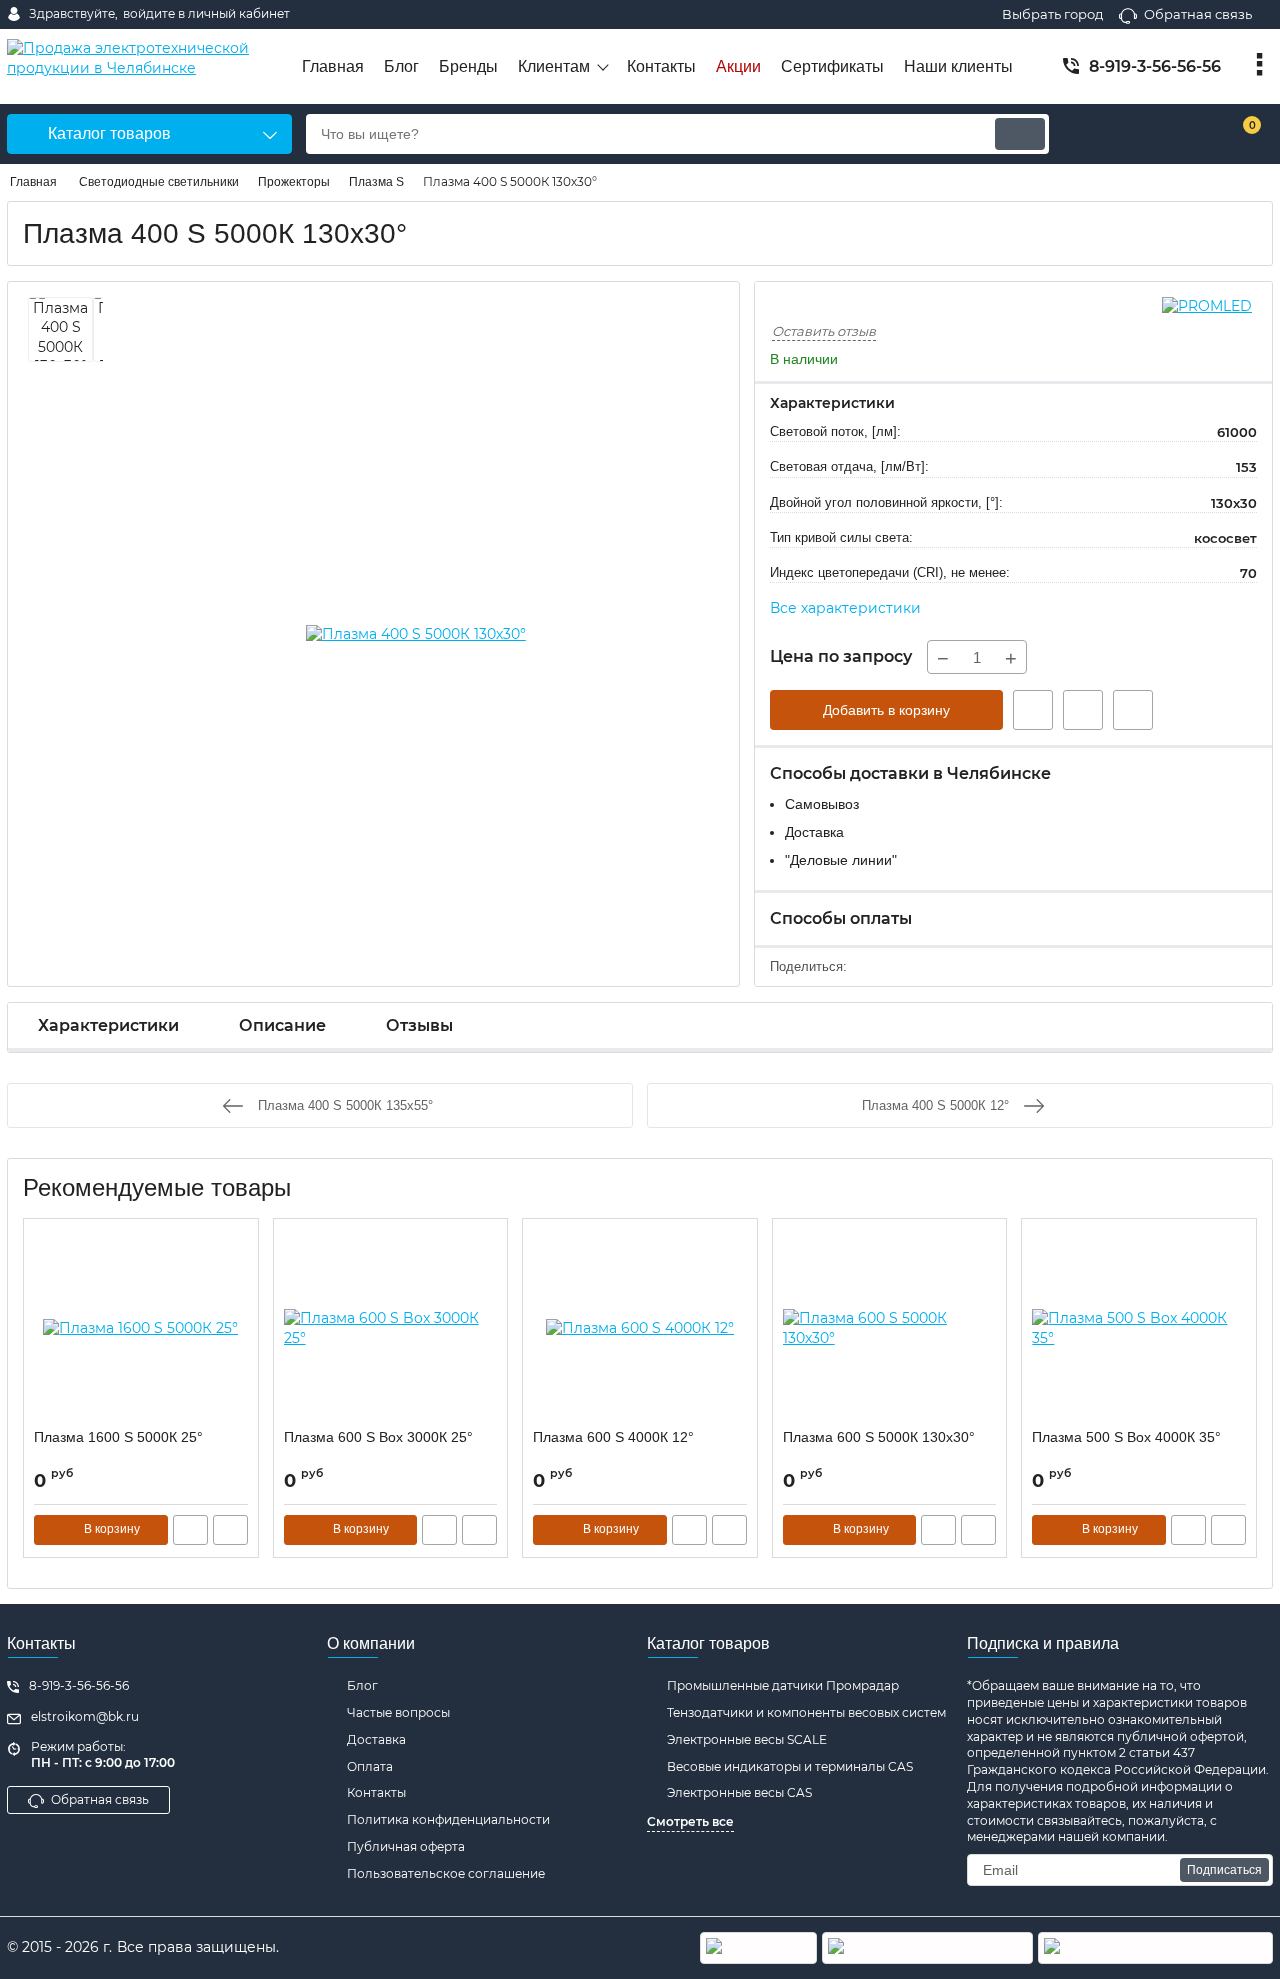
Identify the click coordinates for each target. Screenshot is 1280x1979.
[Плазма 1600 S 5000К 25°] (141, 1329)
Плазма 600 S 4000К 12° (613, 1437)
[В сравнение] (1133, 710)
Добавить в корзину (886, 710)
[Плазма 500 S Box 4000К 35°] (1139, 1329)
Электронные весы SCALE (747, 1739)
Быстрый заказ (1033, 710)
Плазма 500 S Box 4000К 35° (1126, 1437)
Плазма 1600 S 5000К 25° (118, 1437)
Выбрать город (1052, 14)
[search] (1020, 134)
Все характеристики (845, 608)
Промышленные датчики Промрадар (783, 1685)
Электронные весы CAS (739, 1792)
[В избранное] (1083, 710)
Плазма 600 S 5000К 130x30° (879, 1437)
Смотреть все (690, 1821)
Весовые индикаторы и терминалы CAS (790, 1766)
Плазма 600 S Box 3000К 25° (378, 1437)
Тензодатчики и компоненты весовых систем (806, 1712)
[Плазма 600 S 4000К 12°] (640, 1329)
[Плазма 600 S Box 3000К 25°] (391, 1329)
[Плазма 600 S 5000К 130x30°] (890, 1329)
